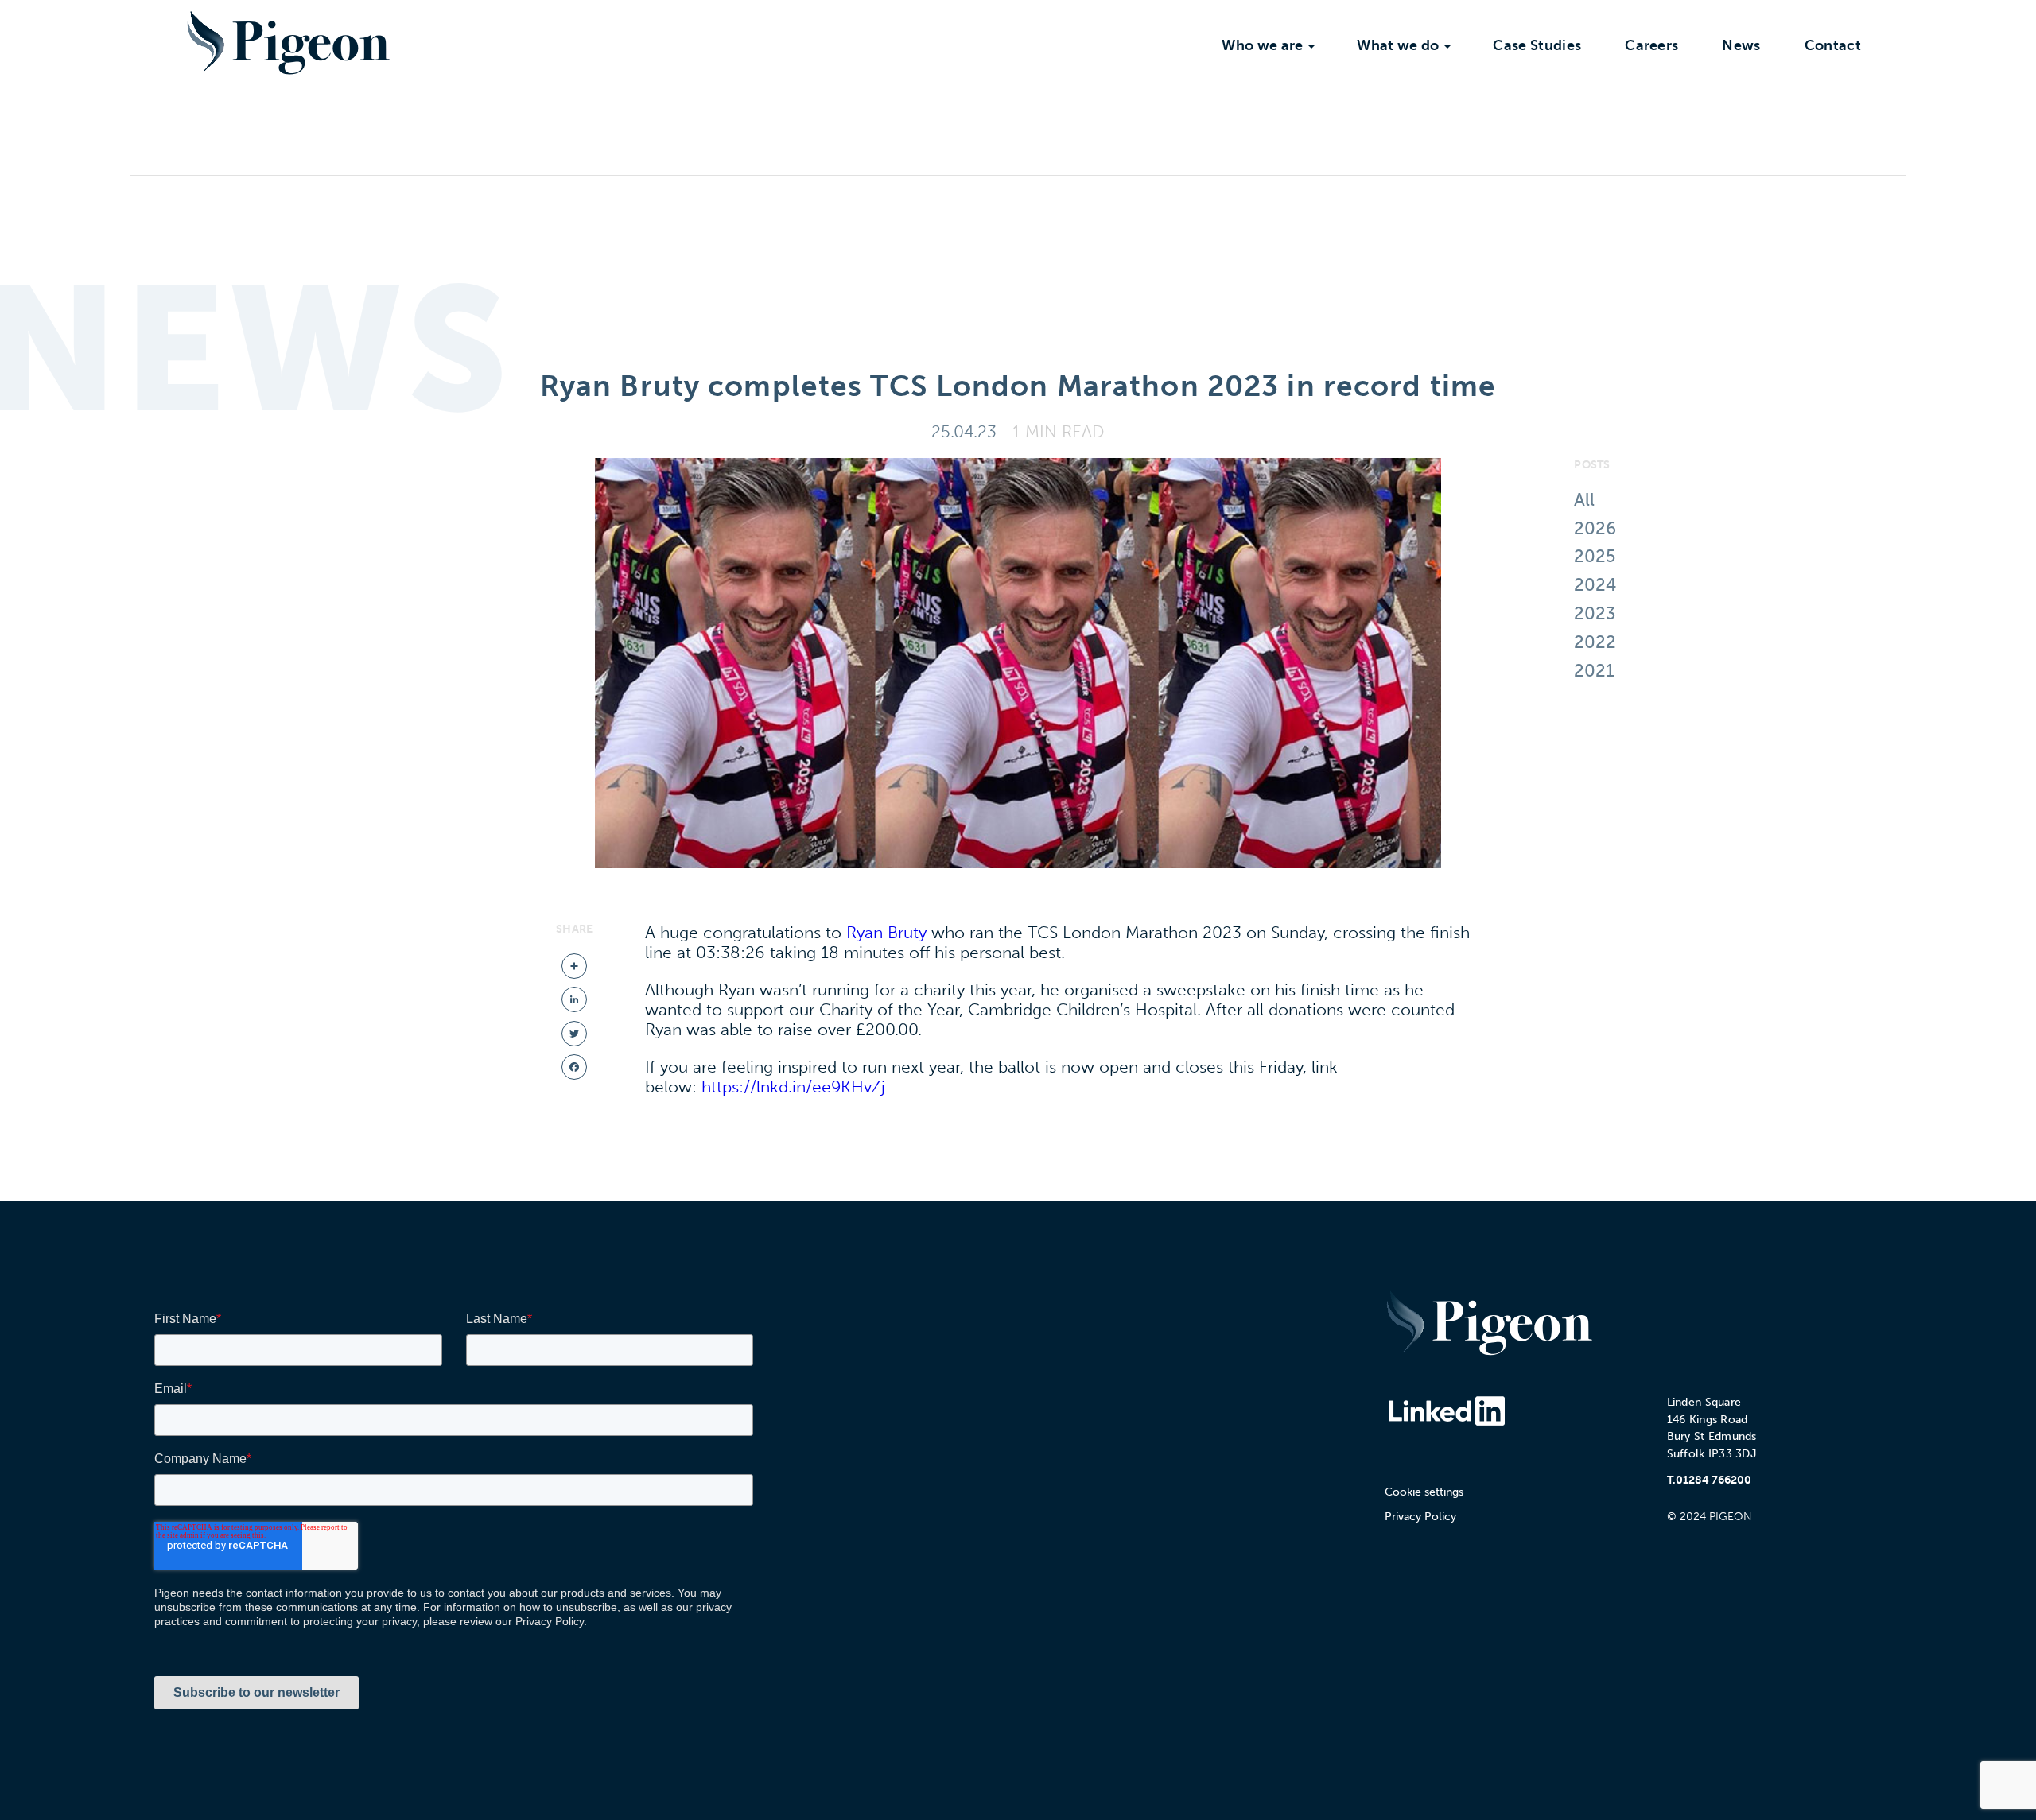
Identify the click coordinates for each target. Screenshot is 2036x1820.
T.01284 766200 (1709, 1480)
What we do (1398, 45)
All (1584, 500)
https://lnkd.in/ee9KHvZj (793, 1087)
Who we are (1262, 45)
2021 (1594, 671)
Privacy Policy (1420, 1517)
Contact (1833, 45)
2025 (1595, 556)
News (1741, 45)
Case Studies (1537, 45)
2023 (1595, 613)
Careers (1651, 45)
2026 (1595, 528)
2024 (1595, 585)
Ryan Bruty (886, 932)
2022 (1595, 642)
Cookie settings (1424, 1492)
